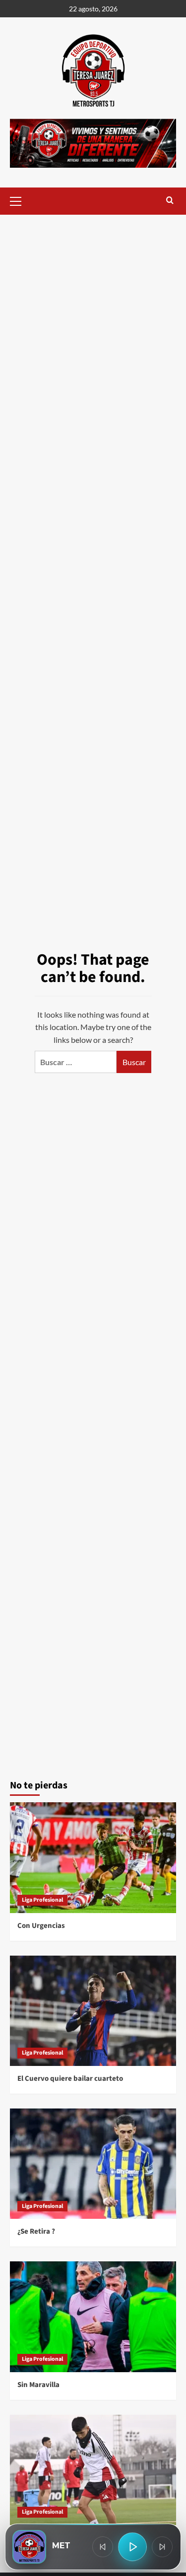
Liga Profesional (42, 1900)
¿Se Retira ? (36, 2231)
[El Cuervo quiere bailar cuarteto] (93, 2011)
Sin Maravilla (38, 2385)
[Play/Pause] (132, 2547)
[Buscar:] (76, 1062)
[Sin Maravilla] (93, 2317)
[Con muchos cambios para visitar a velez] (93, 2470)
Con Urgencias (41, 1926)
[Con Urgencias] (93, 1857)
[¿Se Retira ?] (93, 2164)
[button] (20, 200)
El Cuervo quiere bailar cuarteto (70, 2079)
